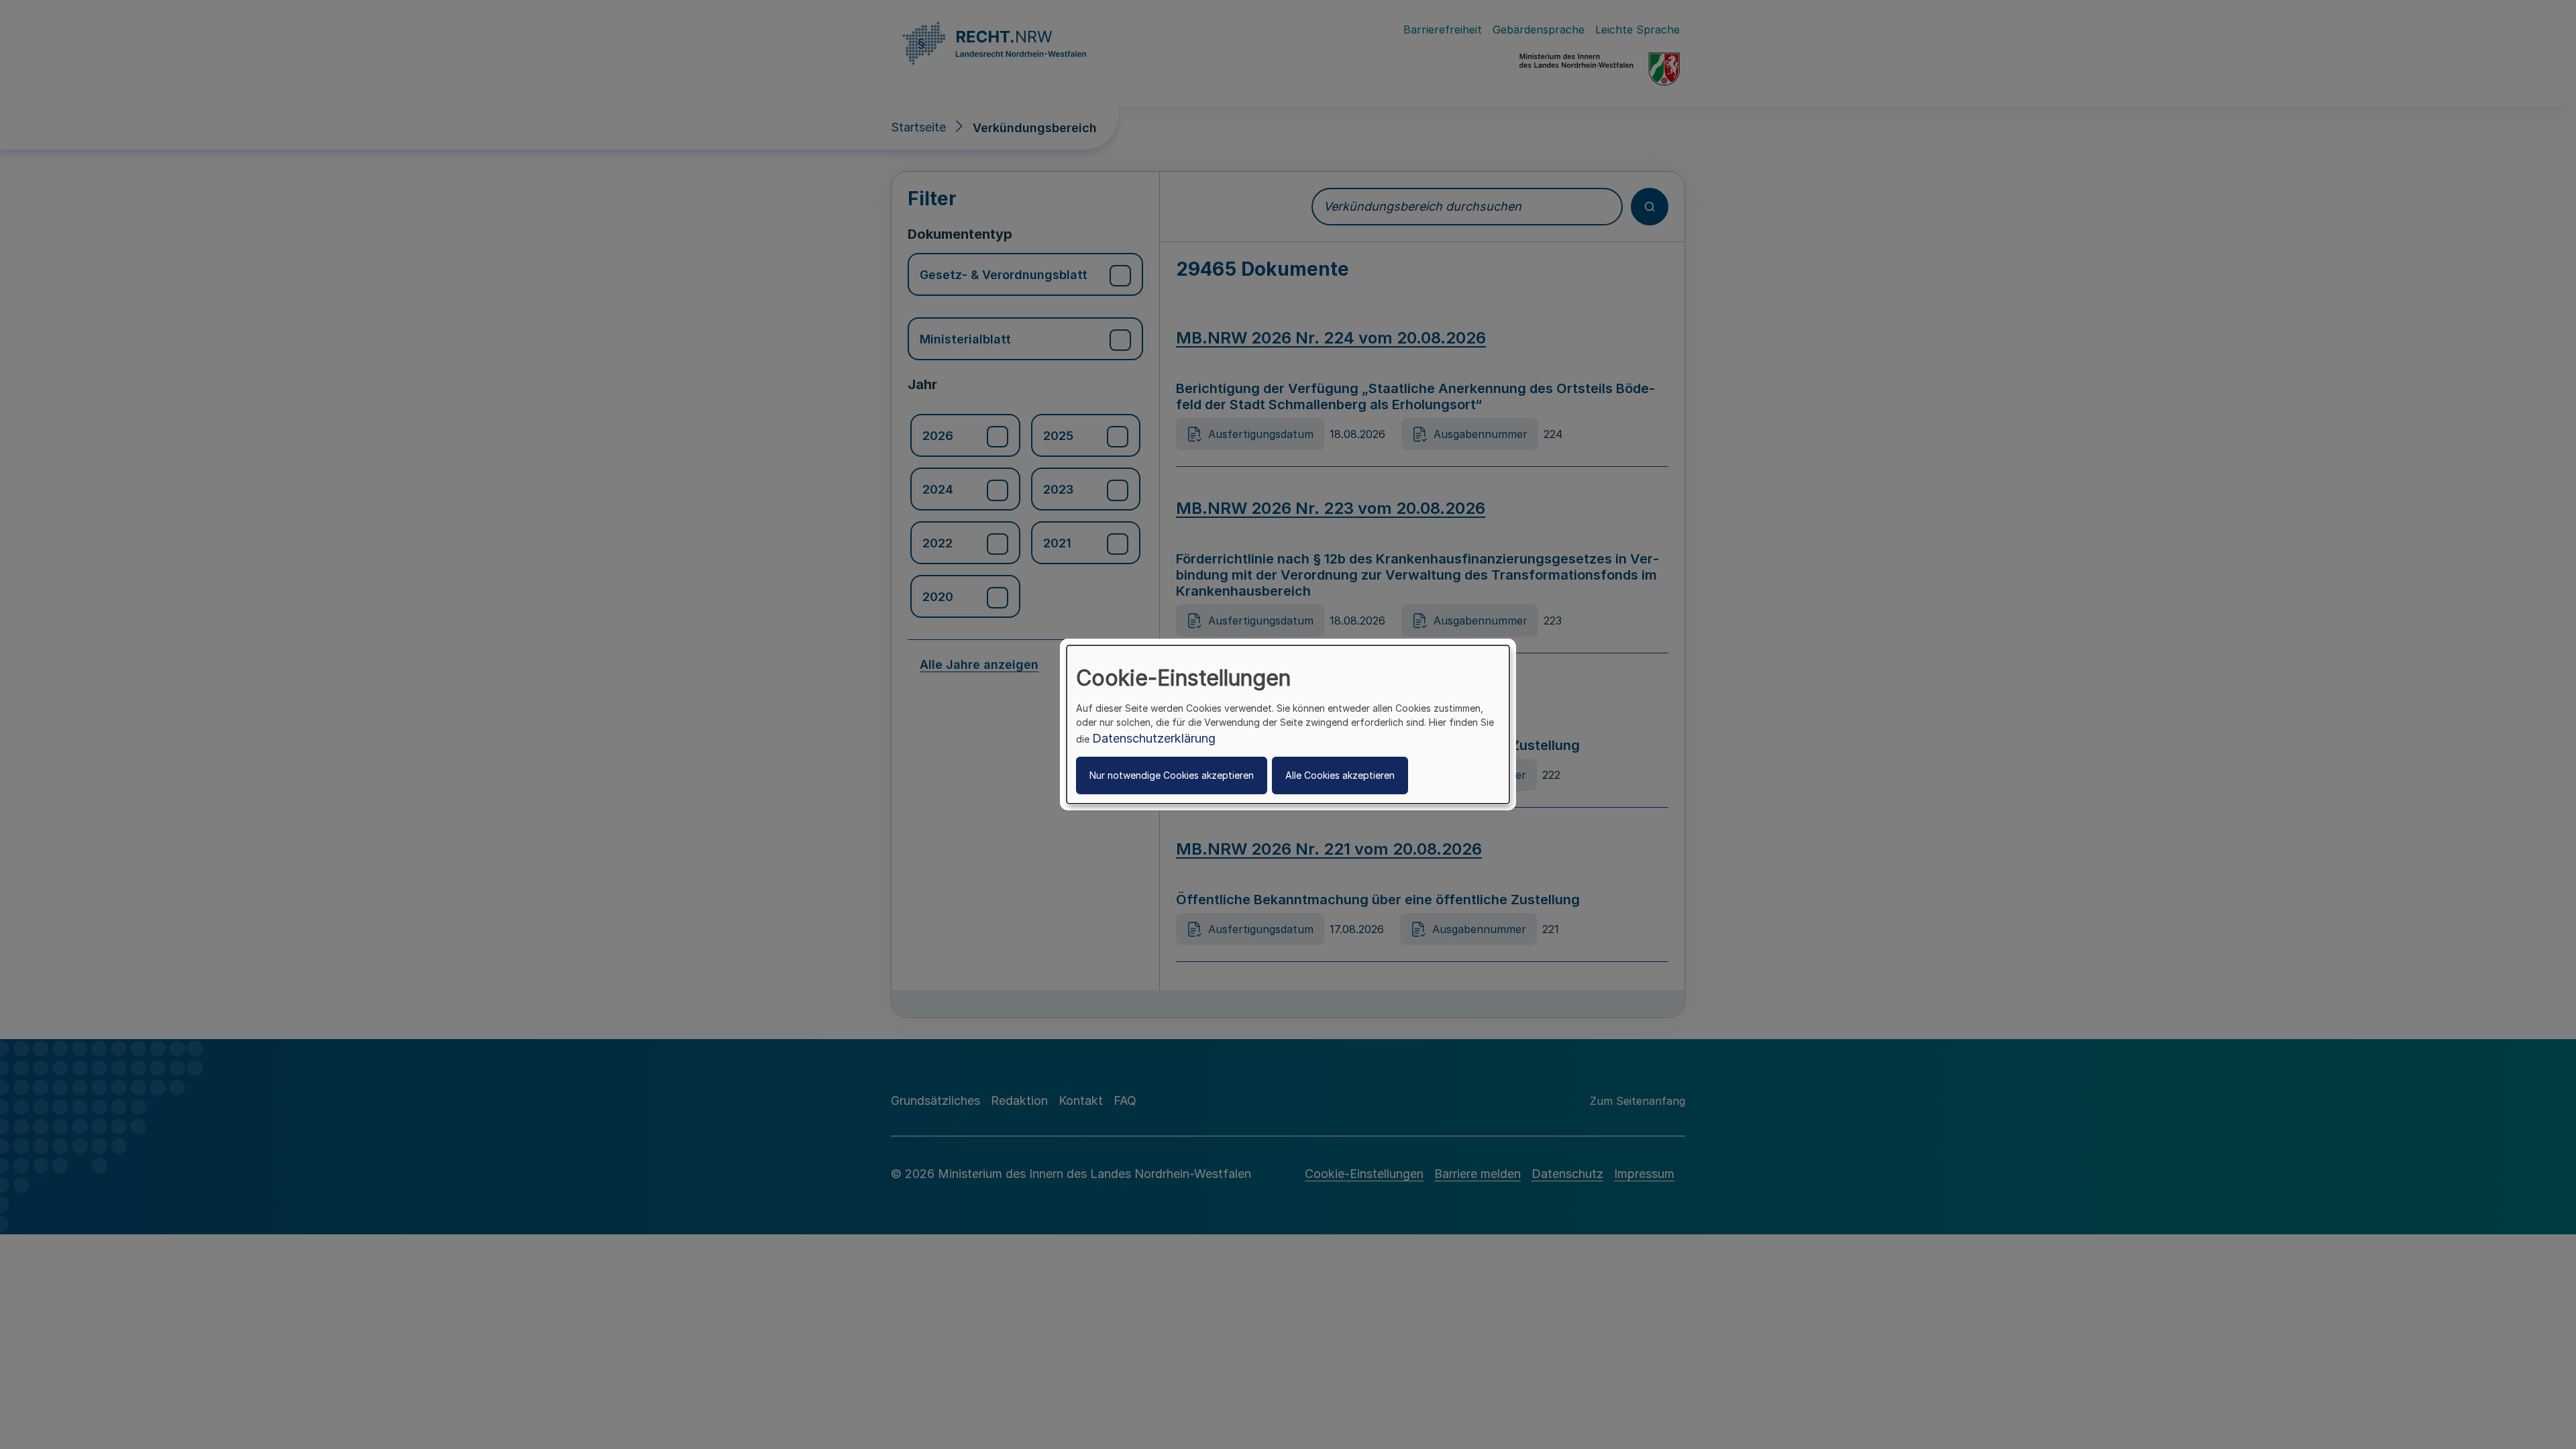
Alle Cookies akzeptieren (1340, 775)
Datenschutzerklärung (1154, 738)
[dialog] (1288, 724)
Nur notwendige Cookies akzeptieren (1172, 775)
